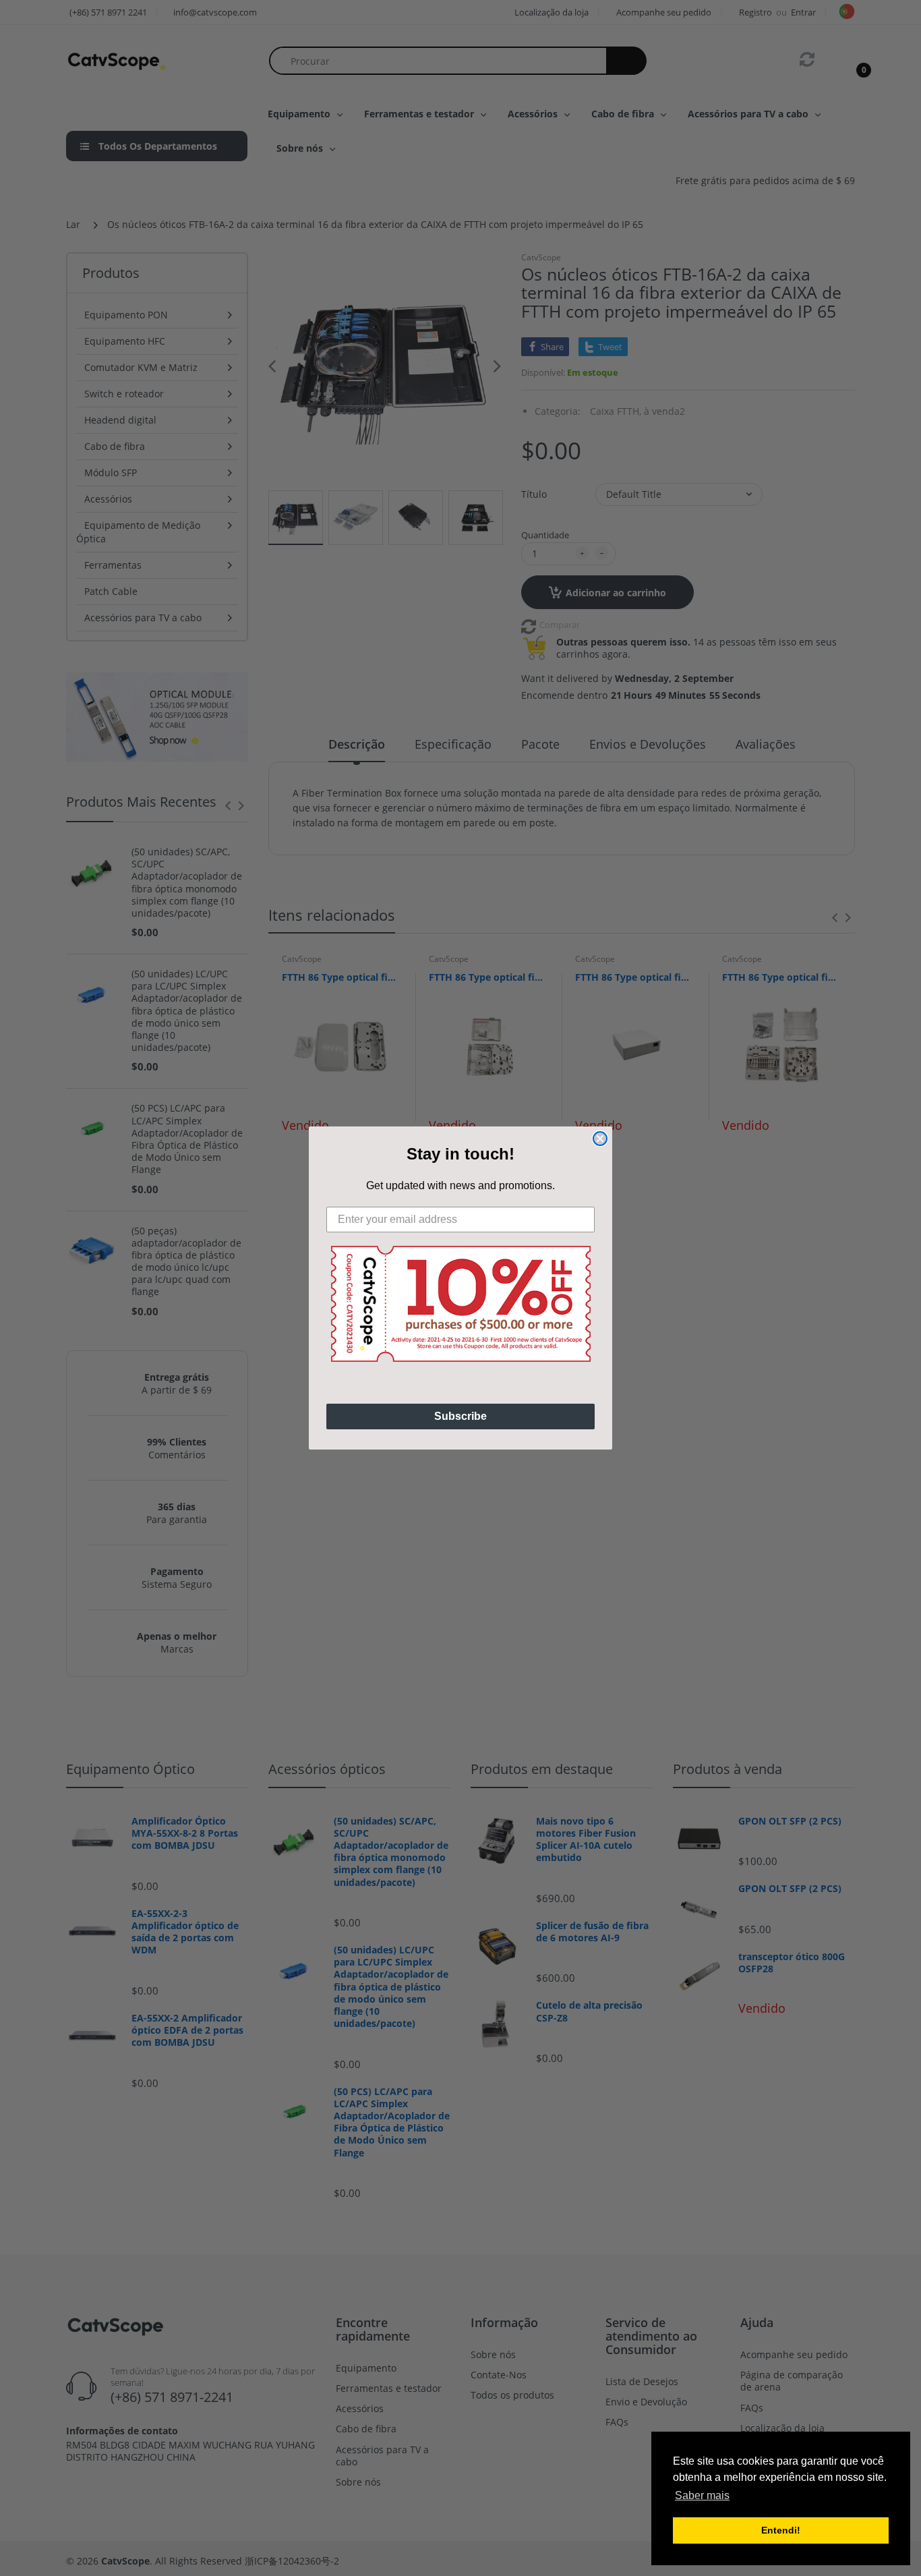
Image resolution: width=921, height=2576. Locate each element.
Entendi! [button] (781, 2530)
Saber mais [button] (702, 2495)
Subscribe (460, 1416)
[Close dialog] (600, 1139)
